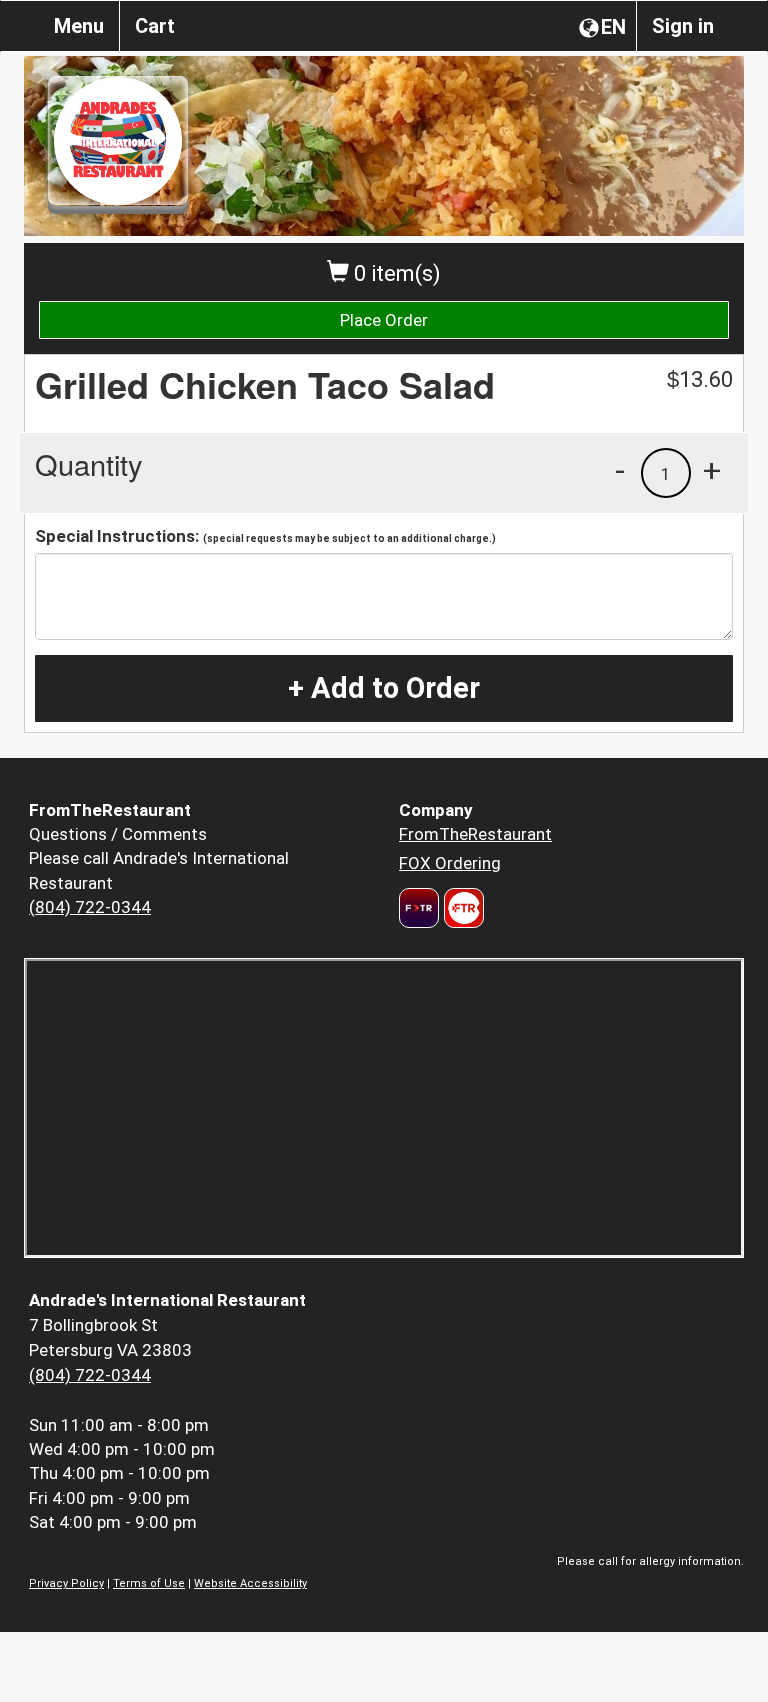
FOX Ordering (450, 863)
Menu (79, 26)
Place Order (384, 320)
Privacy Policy (66, 1583)
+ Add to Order (384, 688)
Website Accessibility (250, 1583)
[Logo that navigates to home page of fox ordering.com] (461, 908)
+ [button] (712, 470)
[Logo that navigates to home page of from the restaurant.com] (419, 908)
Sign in (683, 26)
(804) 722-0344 (90, 907)
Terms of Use (149, 1583)
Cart (155, 26)
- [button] (620, 470)
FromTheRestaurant (475, 834)
